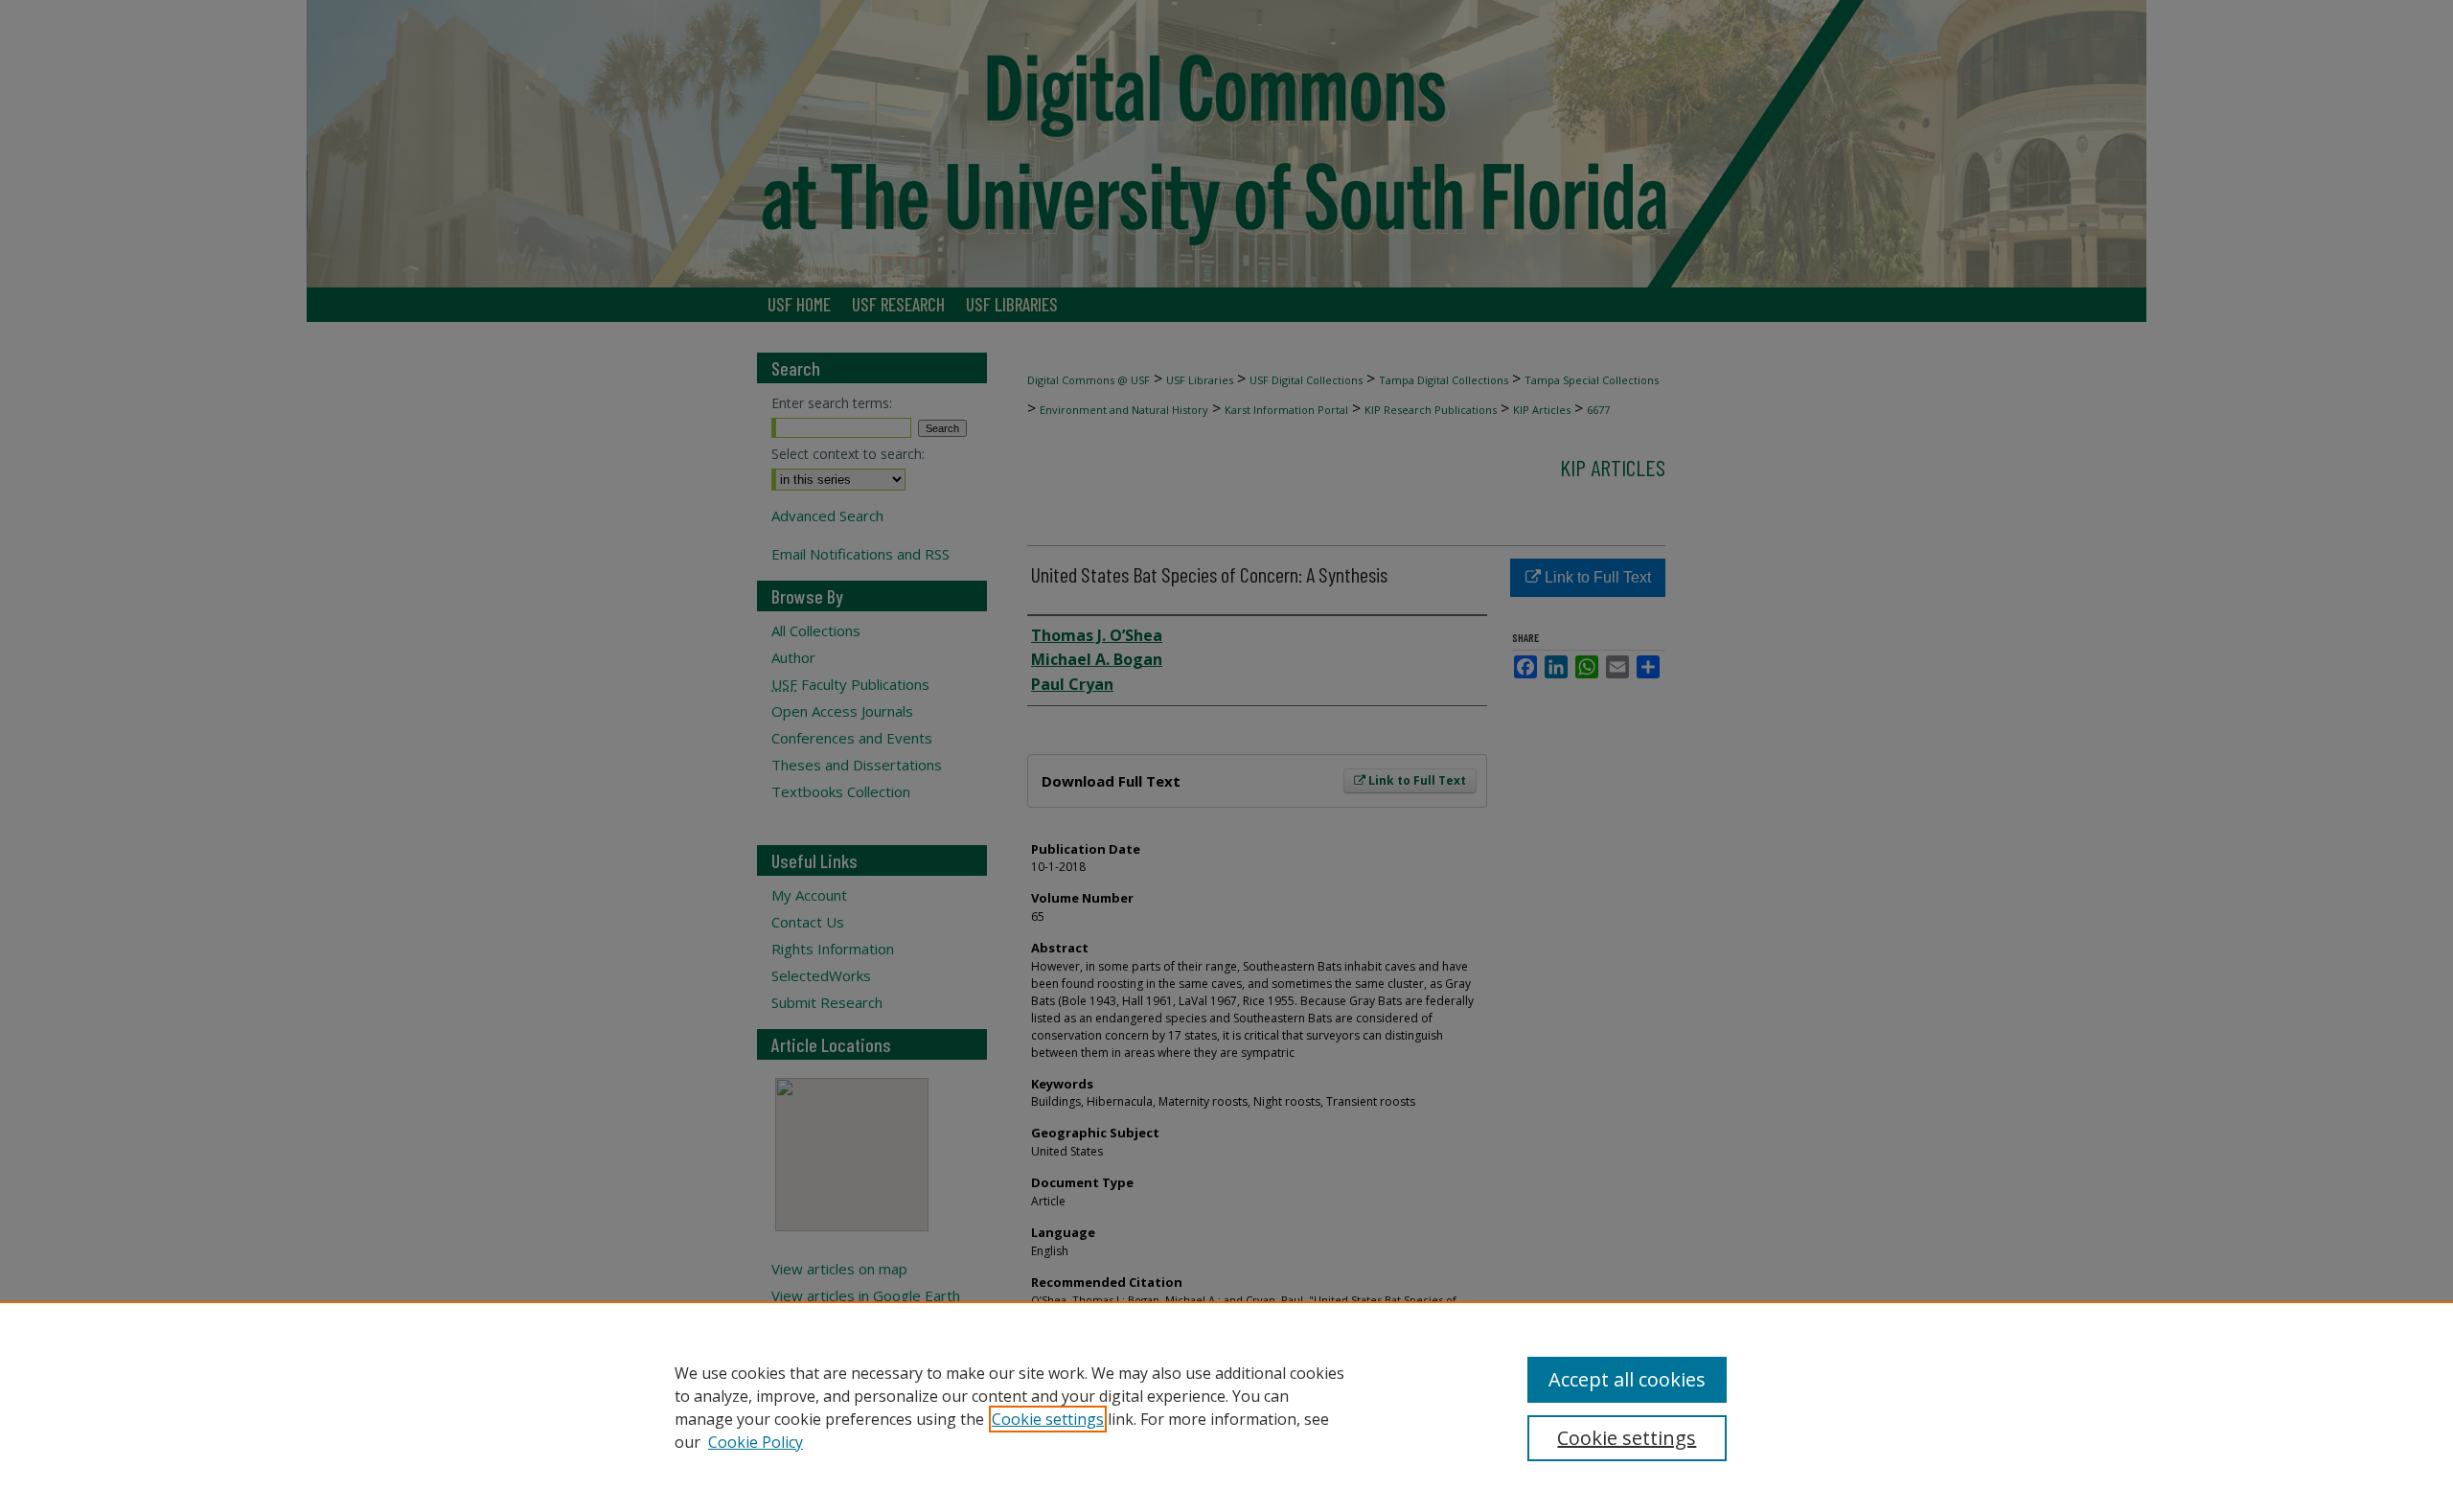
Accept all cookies (1627, 1379)
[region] (1226, 1407)
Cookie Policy (756, 1442)
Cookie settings (1048, 1419)
